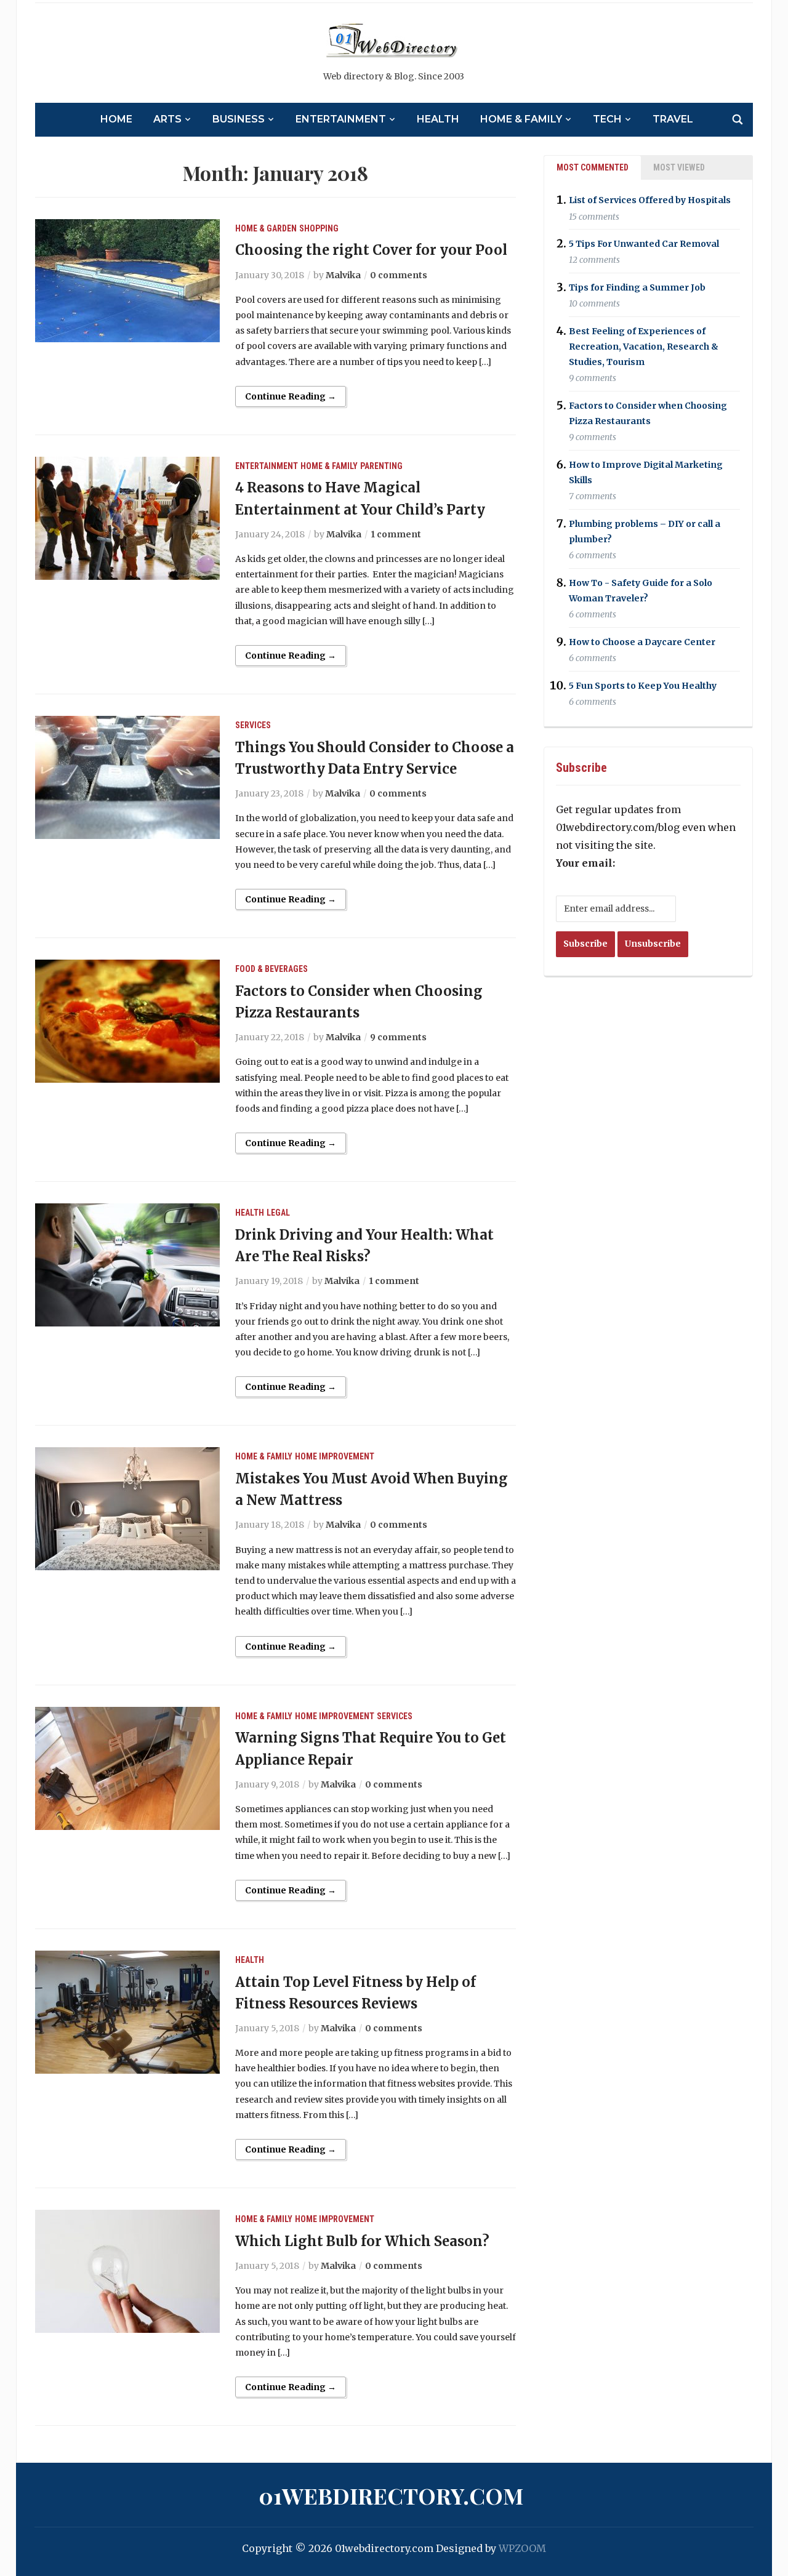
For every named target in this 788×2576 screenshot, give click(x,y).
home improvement (335, 1456)
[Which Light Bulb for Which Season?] (127, 2270)
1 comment (396, 534)
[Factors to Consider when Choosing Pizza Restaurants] (127, 1021)
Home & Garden (266, 228)
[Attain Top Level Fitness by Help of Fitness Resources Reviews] (127, 2011)
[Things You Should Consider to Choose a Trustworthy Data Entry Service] (127, 776)
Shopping (319, 228)
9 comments (398, 1037)
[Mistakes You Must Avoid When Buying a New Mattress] (127, 1508)
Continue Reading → (291, 396)
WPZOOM (522, 2548)
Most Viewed (679, 167)
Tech (607, 119)
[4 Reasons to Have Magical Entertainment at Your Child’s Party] (127, 517)
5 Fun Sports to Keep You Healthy (643, 686)
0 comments (399, 275)
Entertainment (341, 119)
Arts (167, 119)
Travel (673, 119)
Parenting (381, 466)
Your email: (585, 863)
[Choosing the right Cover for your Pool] (127, 279)
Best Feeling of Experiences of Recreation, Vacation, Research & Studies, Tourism (644, 347)
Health (438, 119)
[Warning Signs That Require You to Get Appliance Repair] (127, 1767)
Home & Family (521, 119)
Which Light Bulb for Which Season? (362, 2241)
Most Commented (593, 167)
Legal (278, 1213)
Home (116, 119)
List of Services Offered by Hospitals (650, 201)
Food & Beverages (271, 969)
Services (253, 725)
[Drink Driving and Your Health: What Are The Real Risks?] (127, 1264)
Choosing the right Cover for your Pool (371, 250)
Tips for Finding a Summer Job (637, 287)
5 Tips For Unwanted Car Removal (644, 244)
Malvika (343, 275)
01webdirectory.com (391, 2495)
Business (239, 119)
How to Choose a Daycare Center (642, 642)
